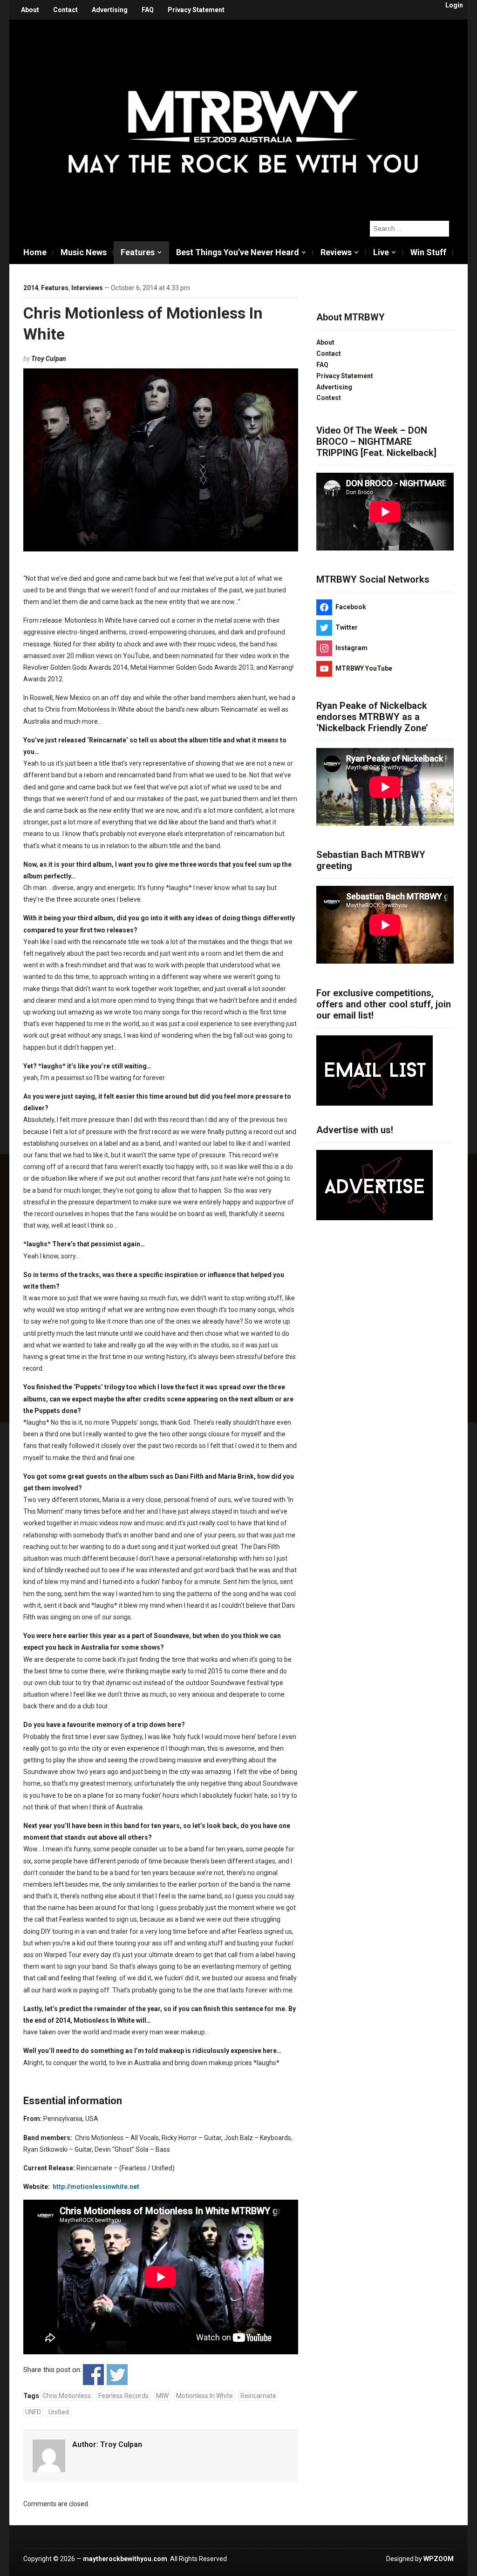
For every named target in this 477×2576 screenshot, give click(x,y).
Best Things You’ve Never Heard (238, 252)
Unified (59, 2412)
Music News (84, 252)
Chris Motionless (67, 2396)
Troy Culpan (49, 359)
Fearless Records (123, 2396)
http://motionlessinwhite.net (96, 2187)
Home (35, 252)
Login (454, 5)
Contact (65, 10)
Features (138, 252)
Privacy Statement (196, 10)
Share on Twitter (117, 2375)
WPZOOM (439, 2559)
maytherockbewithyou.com (125, 2559)
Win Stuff (428, 252)
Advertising (110, 10)
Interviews (87, 288)
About (30, 10)
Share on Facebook (93, 2375)
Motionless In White (204, 2396)
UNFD (33, 2412)
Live (381, 252)
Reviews (336, 252)
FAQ (148, 10)
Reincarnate (258, 2396)
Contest (329, 398)
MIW (162, 2396)
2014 (31, 288)
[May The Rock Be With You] (243, 115)
